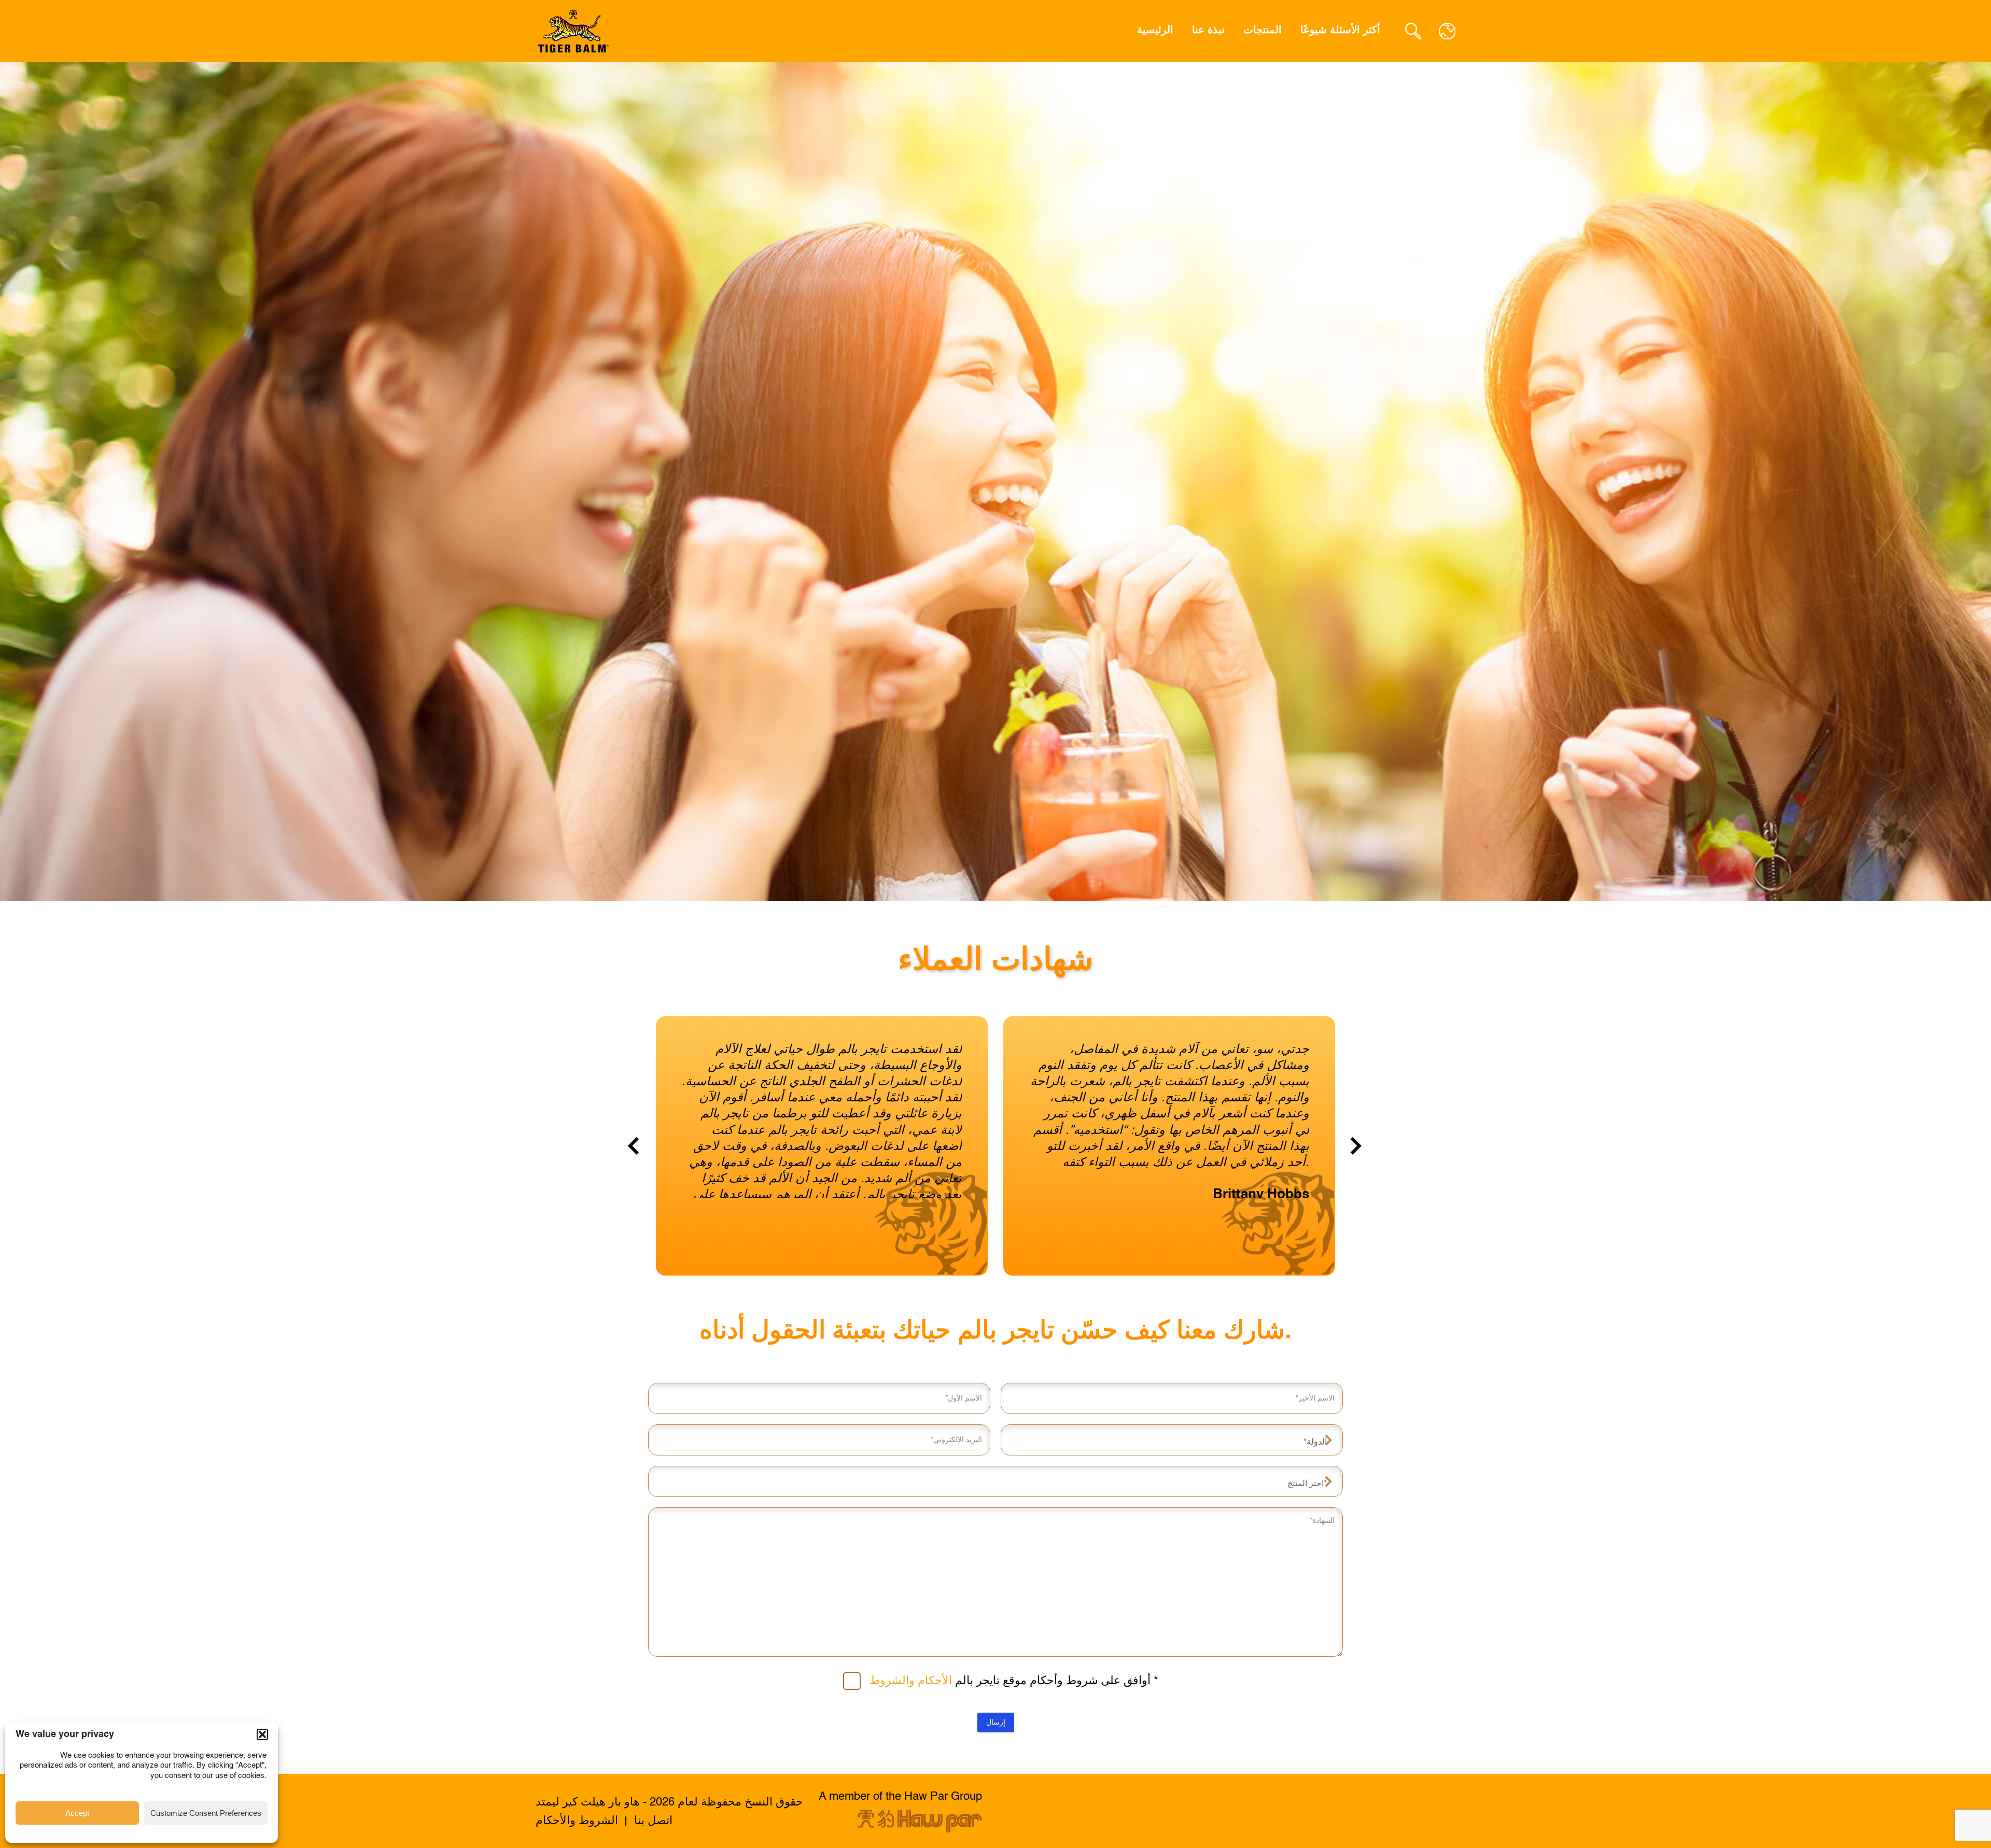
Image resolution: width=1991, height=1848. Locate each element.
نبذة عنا (1208, 31)
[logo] (575, 31)
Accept (77, 1813)
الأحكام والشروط (911, 1681)
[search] (1413, 31)
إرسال (996, 1723)
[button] (262, 1734)
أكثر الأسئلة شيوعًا (1340, 31)
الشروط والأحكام (577, 1821)
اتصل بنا (653, 1821)
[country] (1447, 31)
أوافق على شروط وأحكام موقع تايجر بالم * (1014, 1681)
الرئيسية (1155, 31)
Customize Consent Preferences (206, 1813)
